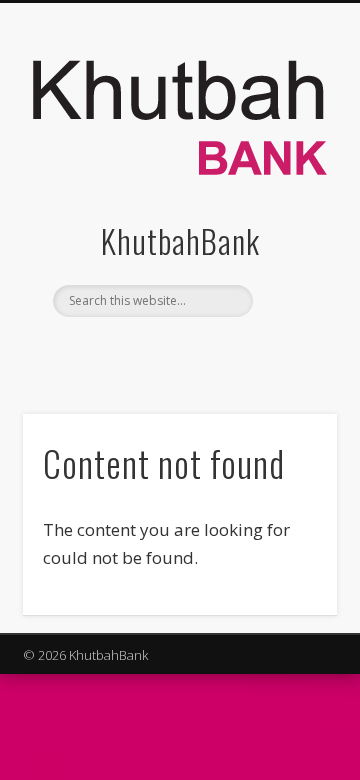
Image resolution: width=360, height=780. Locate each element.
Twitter (177, 351)
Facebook (136, 351)
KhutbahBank (180, 240)
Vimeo (218, 351)
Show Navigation (290, 179)
